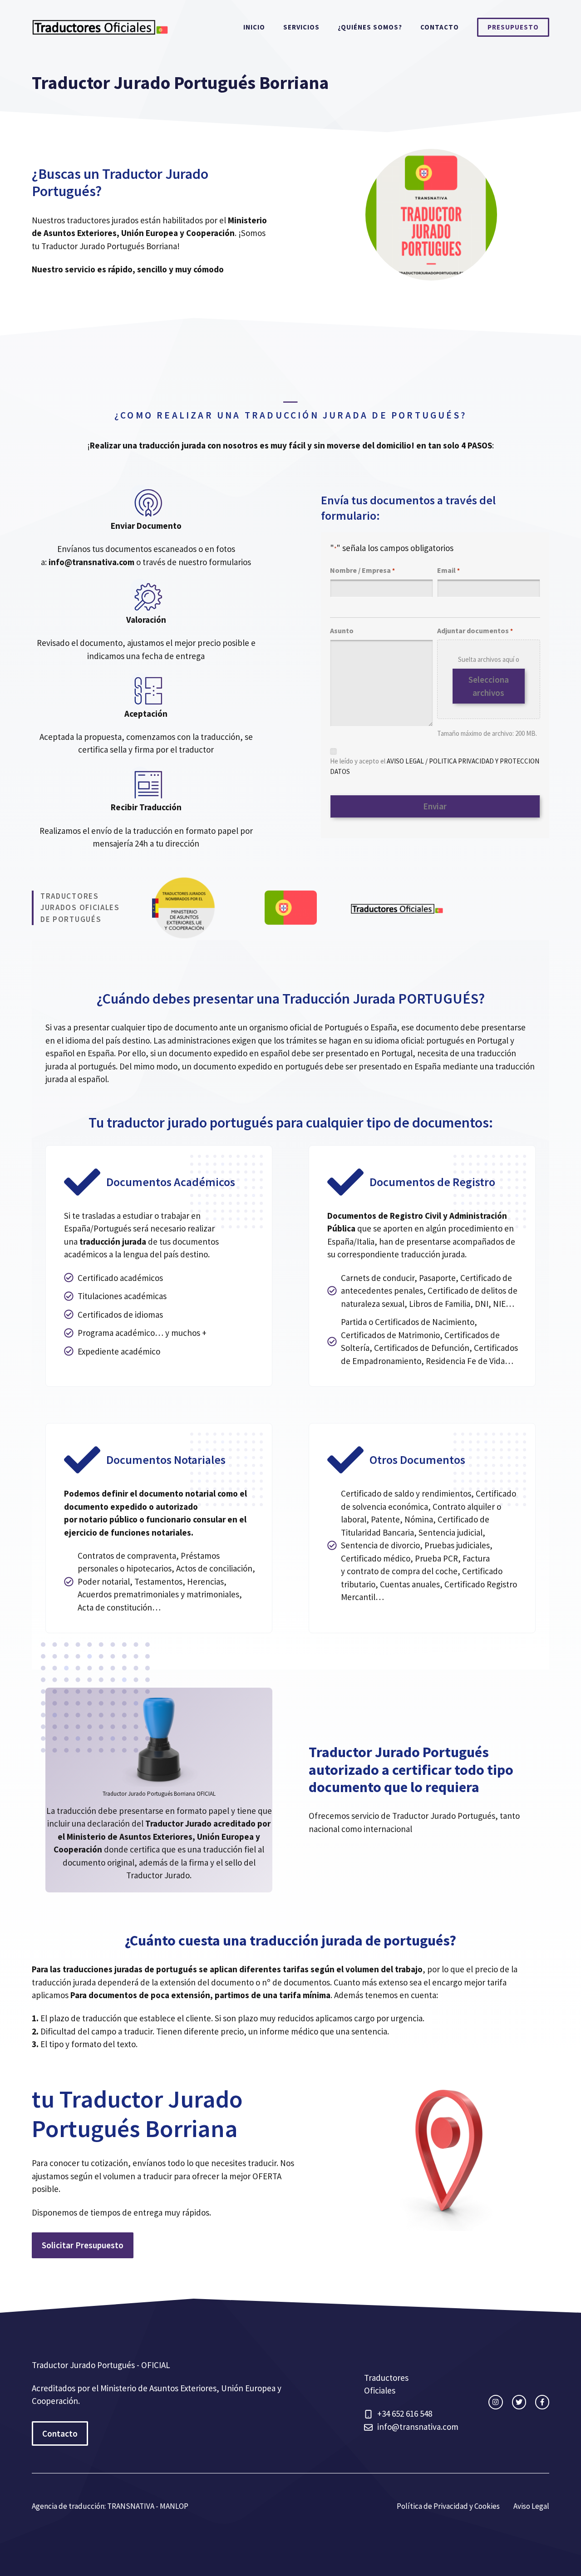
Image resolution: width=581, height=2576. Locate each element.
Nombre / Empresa (362, 570)
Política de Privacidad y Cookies (448, 2506)
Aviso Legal (531, 2506)
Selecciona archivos (489, 686)
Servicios (301, 27)
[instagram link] (495, 2402)
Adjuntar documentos (475, 630)
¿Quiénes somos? (370, 27)
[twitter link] (519, 2402)
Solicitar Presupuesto (83, 2245)
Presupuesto (513, 27)
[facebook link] (542, 2402)
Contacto (440, 27)
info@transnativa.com (418, 2427)
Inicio (254, 27)
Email (448, 570)
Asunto (342, 630)
